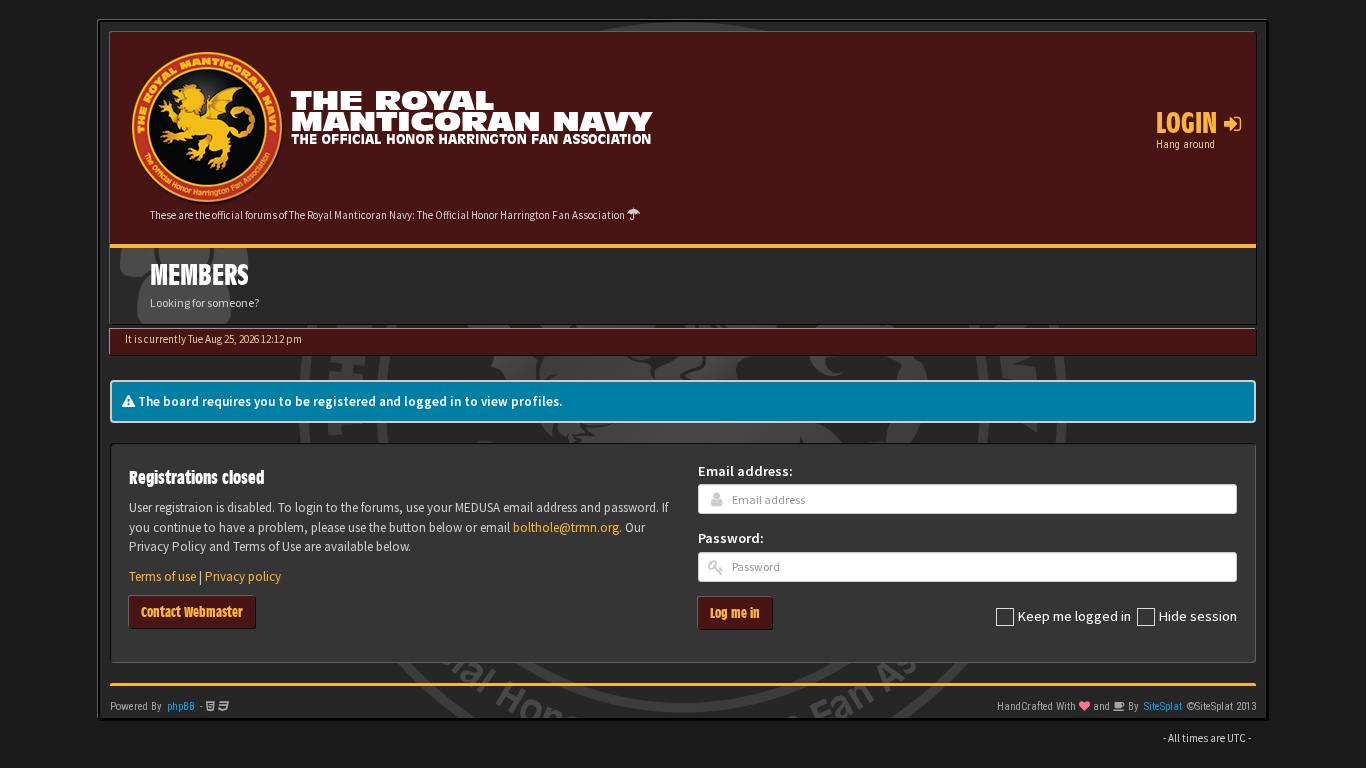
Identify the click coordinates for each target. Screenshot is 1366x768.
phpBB (181, 706)
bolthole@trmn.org (566, 527)
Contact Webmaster (192, 611)
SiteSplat (1163, 706)
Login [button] (1190, 123)
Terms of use (162, 576)
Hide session (1198, 616)
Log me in (735, 612)
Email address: (745, 471)
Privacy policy (243, 576)
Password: (731, 538)
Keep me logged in (1074, 616)
